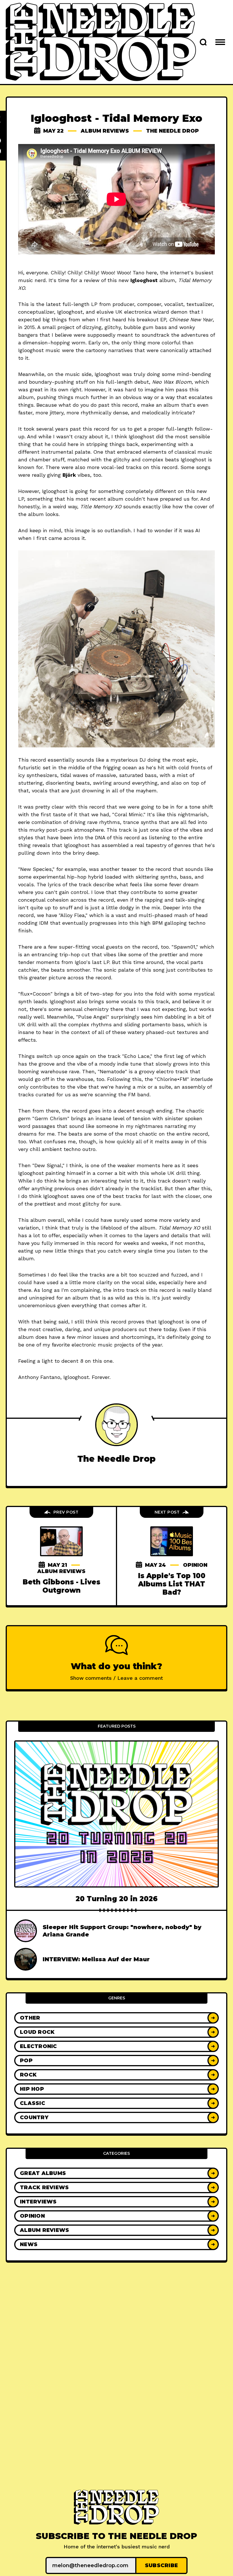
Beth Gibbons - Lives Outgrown (62, 1586)
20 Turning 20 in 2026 (117, 1899)
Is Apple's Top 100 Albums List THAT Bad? (172, 1584)
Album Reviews (105, 131)
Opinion (195, 1565)
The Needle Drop (172, 131)
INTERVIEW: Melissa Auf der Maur (96, 1959)
